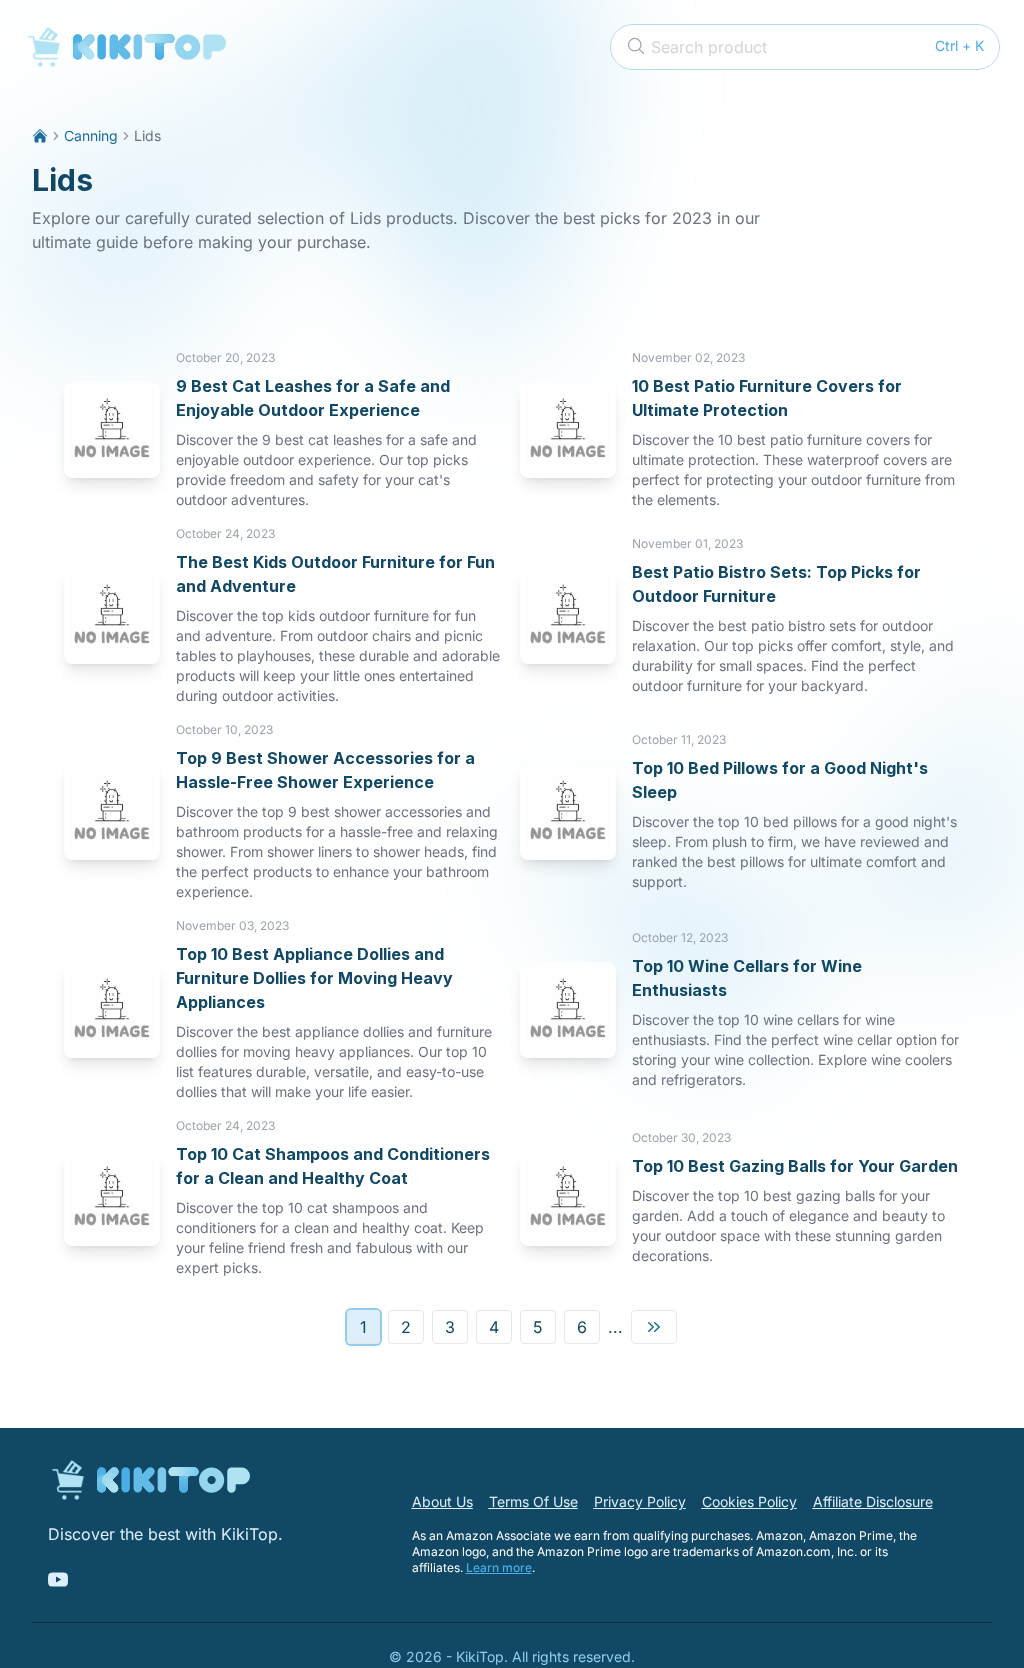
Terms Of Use (533, 1501)
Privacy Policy (640, 1501)
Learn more (499, 1567)
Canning (91, 135)
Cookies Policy (749, 1501)
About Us (442, 1501)
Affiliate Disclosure (873, 1501)
